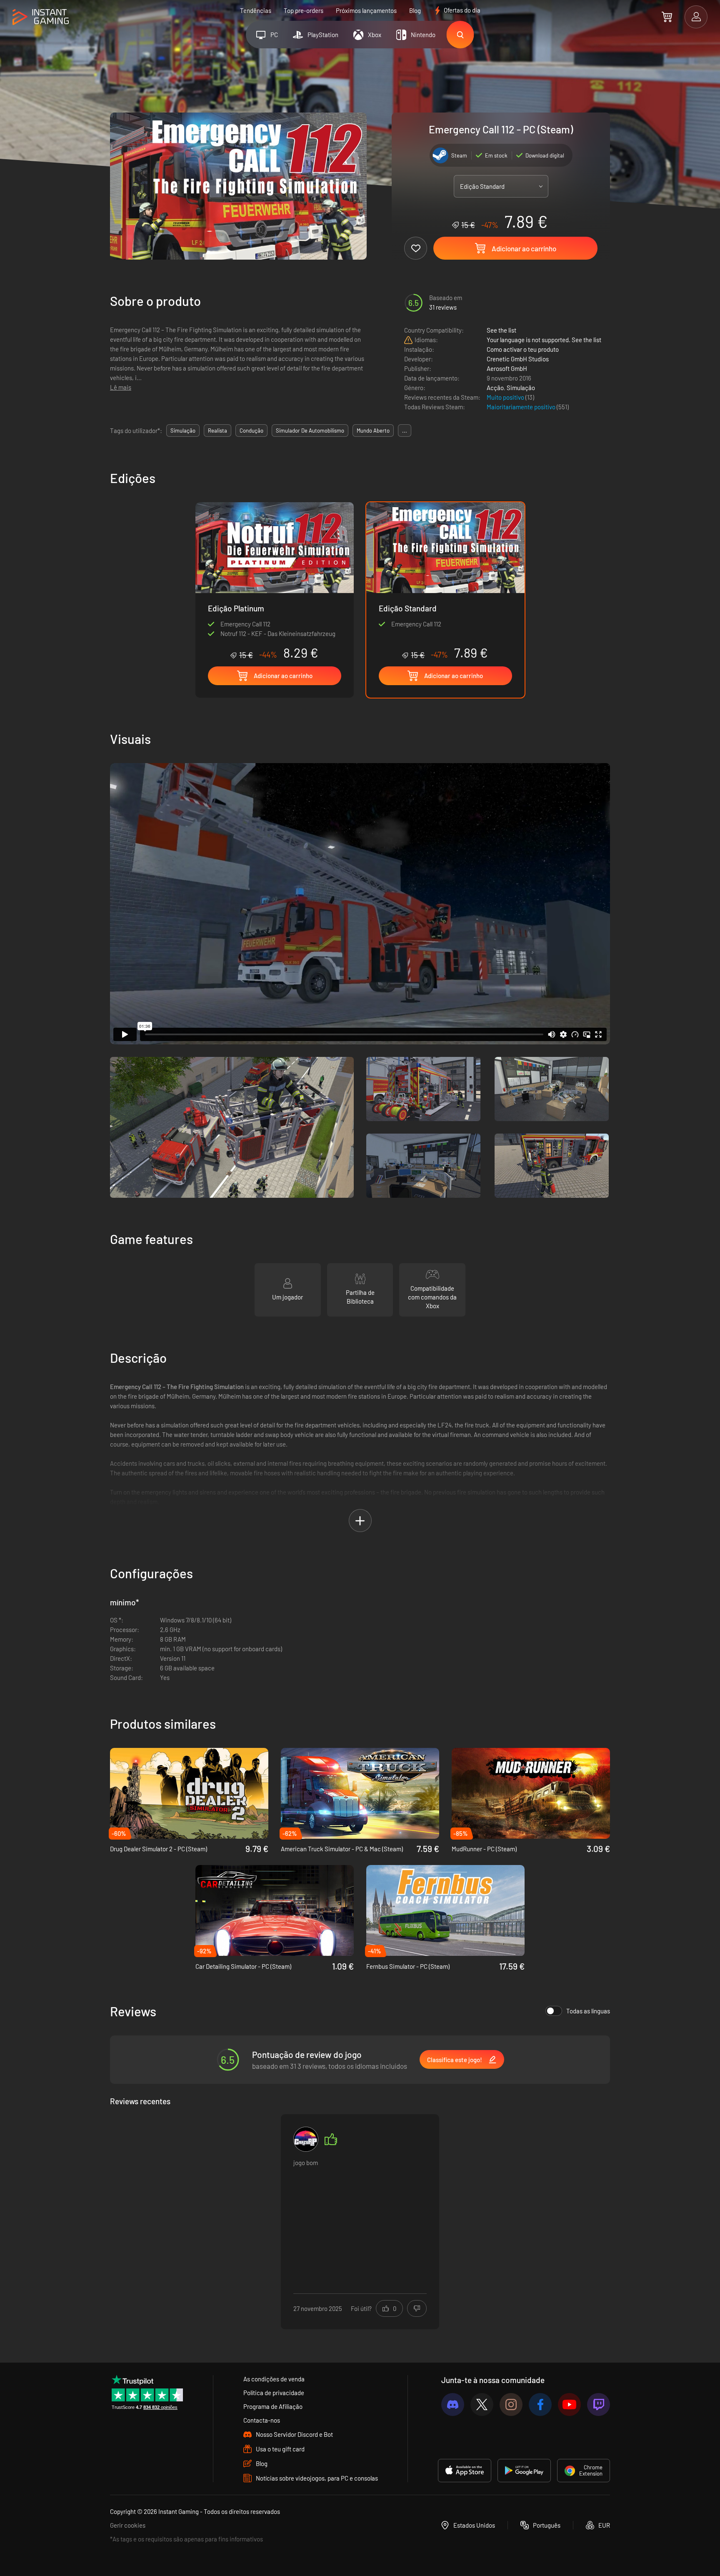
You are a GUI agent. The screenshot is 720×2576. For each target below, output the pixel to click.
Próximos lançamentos (366, 10)
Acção (495, 388)
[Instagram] (511, 2405)
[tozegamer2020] (306, 2139)
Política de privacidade (274, 2393)
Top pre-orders (304, 10)
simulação (183, 431)
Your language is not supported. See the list (544, 340)
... (405, 431)
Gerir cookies (128, 2525)
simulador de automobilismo (310, 431)
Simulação (521, 388)
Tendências (256, 10)
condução (251, 431)
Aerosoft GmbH (507, 368)
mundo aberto (373, 431)
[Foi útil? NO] (417, 2308)
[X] (482, 2405)
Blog (415, 10)
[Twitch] (599, 2405)
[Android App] (524, 2471)
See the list (501, 330)
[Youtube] (569, 2405)
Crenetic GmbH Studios (518, 359)
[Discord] (453, 2405)
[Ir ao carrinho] (667, 17)
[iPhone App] (465, 2471)
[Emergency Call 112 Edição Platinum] (275, 581)
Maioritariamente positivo (522, 407)
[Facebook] (540, 2405)
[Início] (41, 17)
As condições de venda (274, 2379)
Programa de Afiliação (273, 2406)
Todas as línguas (588, 2011)
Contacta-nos (262, 2420)
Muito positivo (506, 397)
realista (217, 431)
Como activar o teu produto (523, 349)
